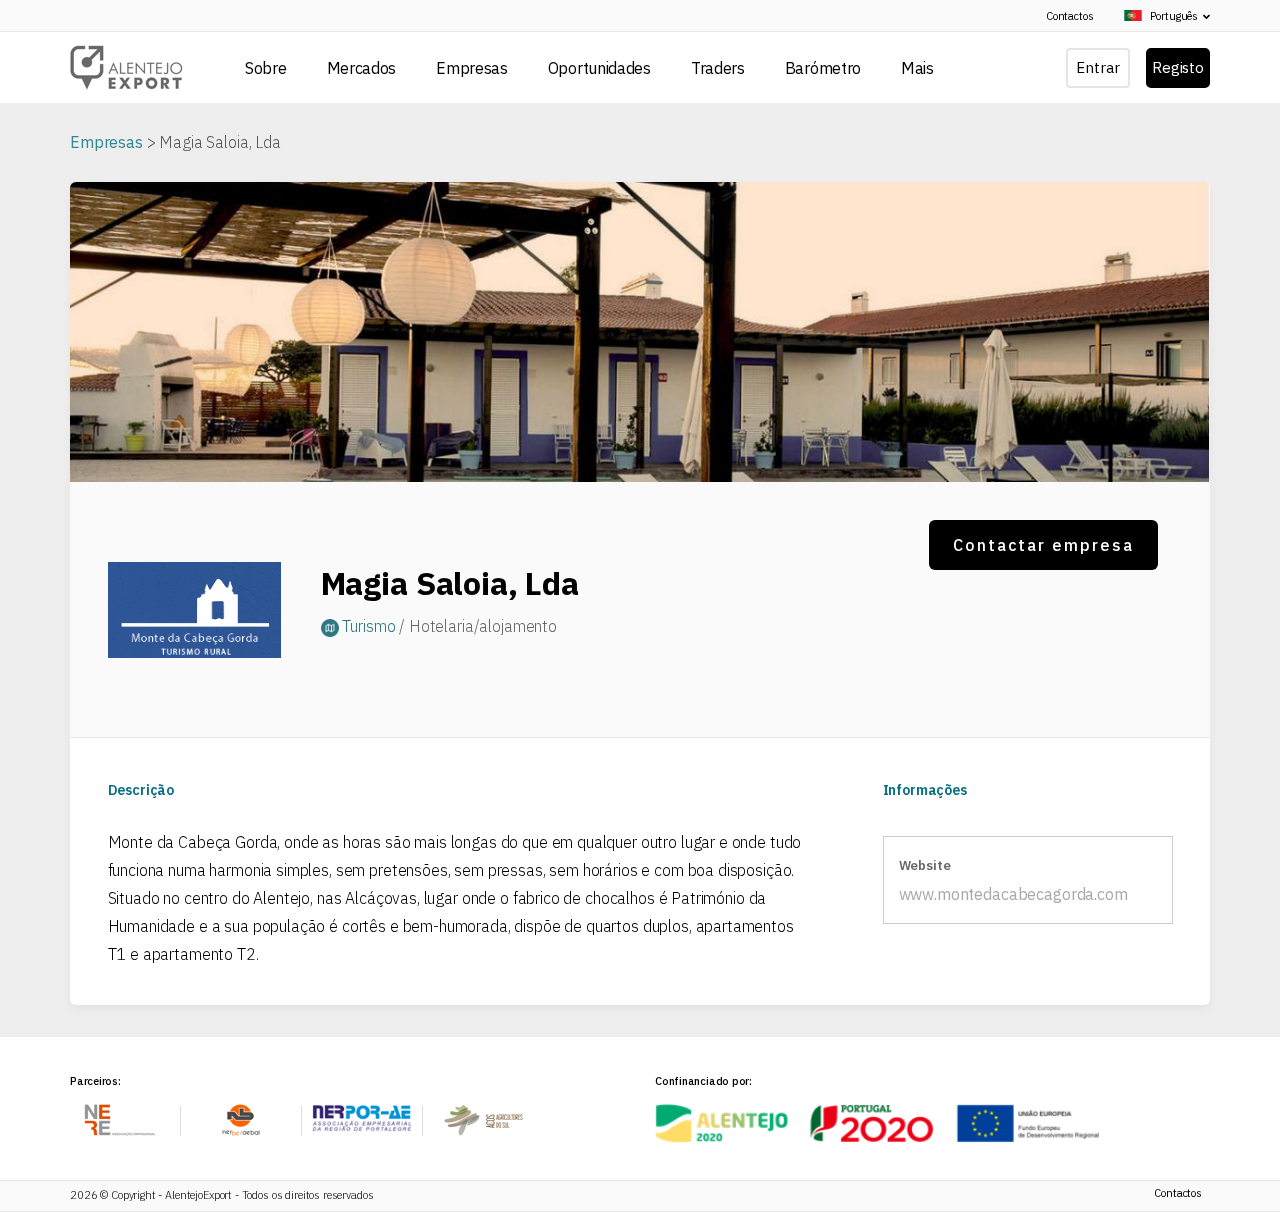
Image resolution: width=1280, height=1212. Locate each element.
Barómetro (823, 68)
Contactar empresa (1043, 545)
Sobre (266, 68)
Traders (718, 68)
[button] (1161, 16)
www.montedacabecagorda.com (1013, 894)
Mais (917, 68)
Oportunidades (599, 68)
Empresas (472, 68)
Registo (1178, 67)
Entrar (1097, 67)
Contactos (1070, 16)
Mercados (362, 68)
